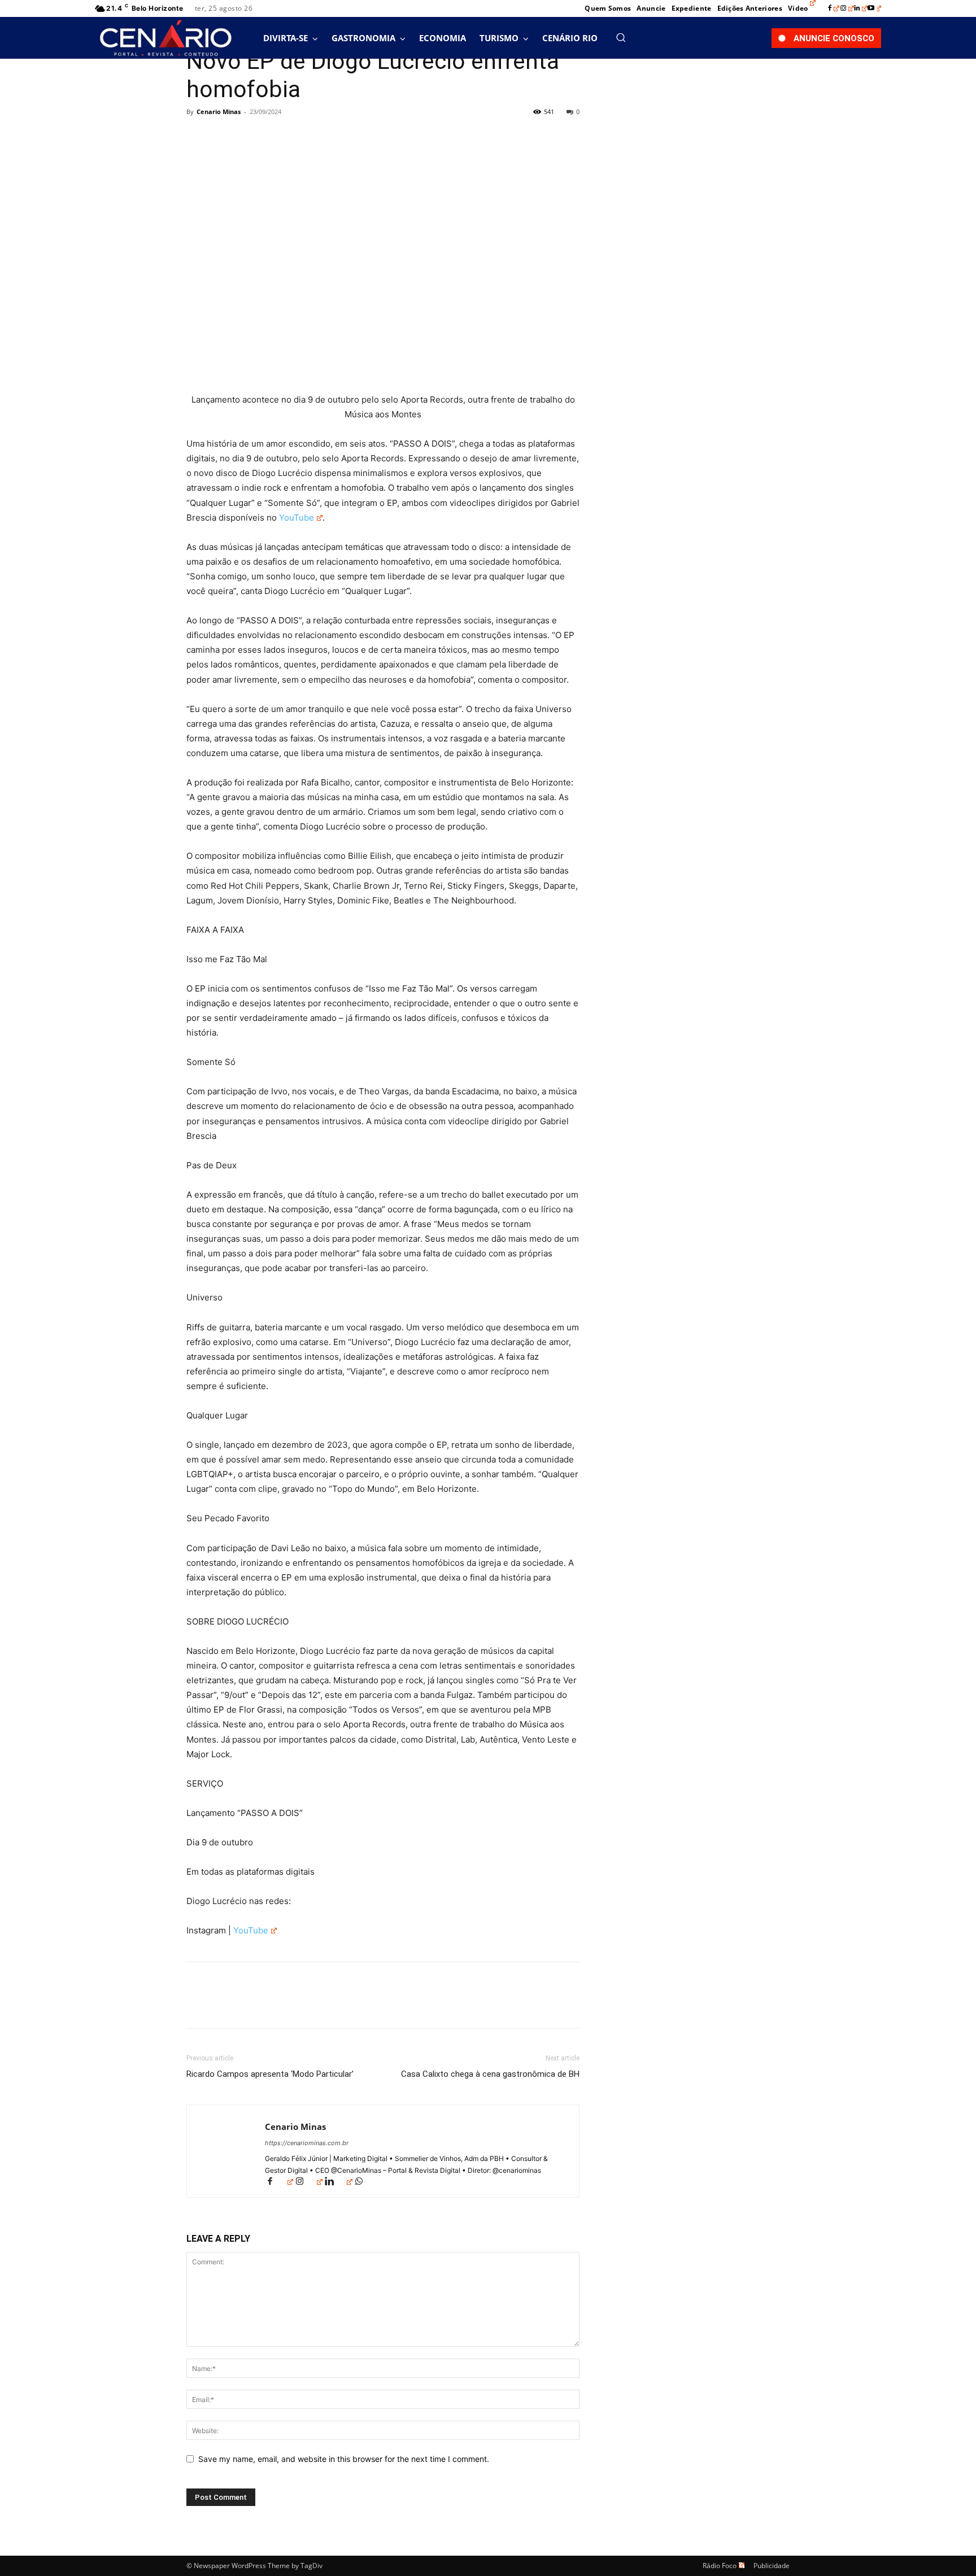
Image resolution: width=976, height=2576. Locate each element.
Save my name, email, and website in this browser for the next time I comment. (344, 2459)
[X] (224, 137)
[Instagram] (847, 8)
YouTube (297, 518)
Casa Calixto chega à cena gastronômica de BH (490, 2074)
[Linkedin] (861, 8)
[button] (621, 37)
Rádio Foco (720, 2566)
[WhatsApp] (276, 137)
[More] (302, 137)
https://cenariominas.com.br (307, 2143)
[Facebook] (834, 8)
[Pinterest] (250, 137)
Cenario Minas (219, 112)
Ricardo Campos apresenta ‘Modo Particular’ (270, 2074)
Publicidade (772, 2566)
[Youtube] (874, 8)
